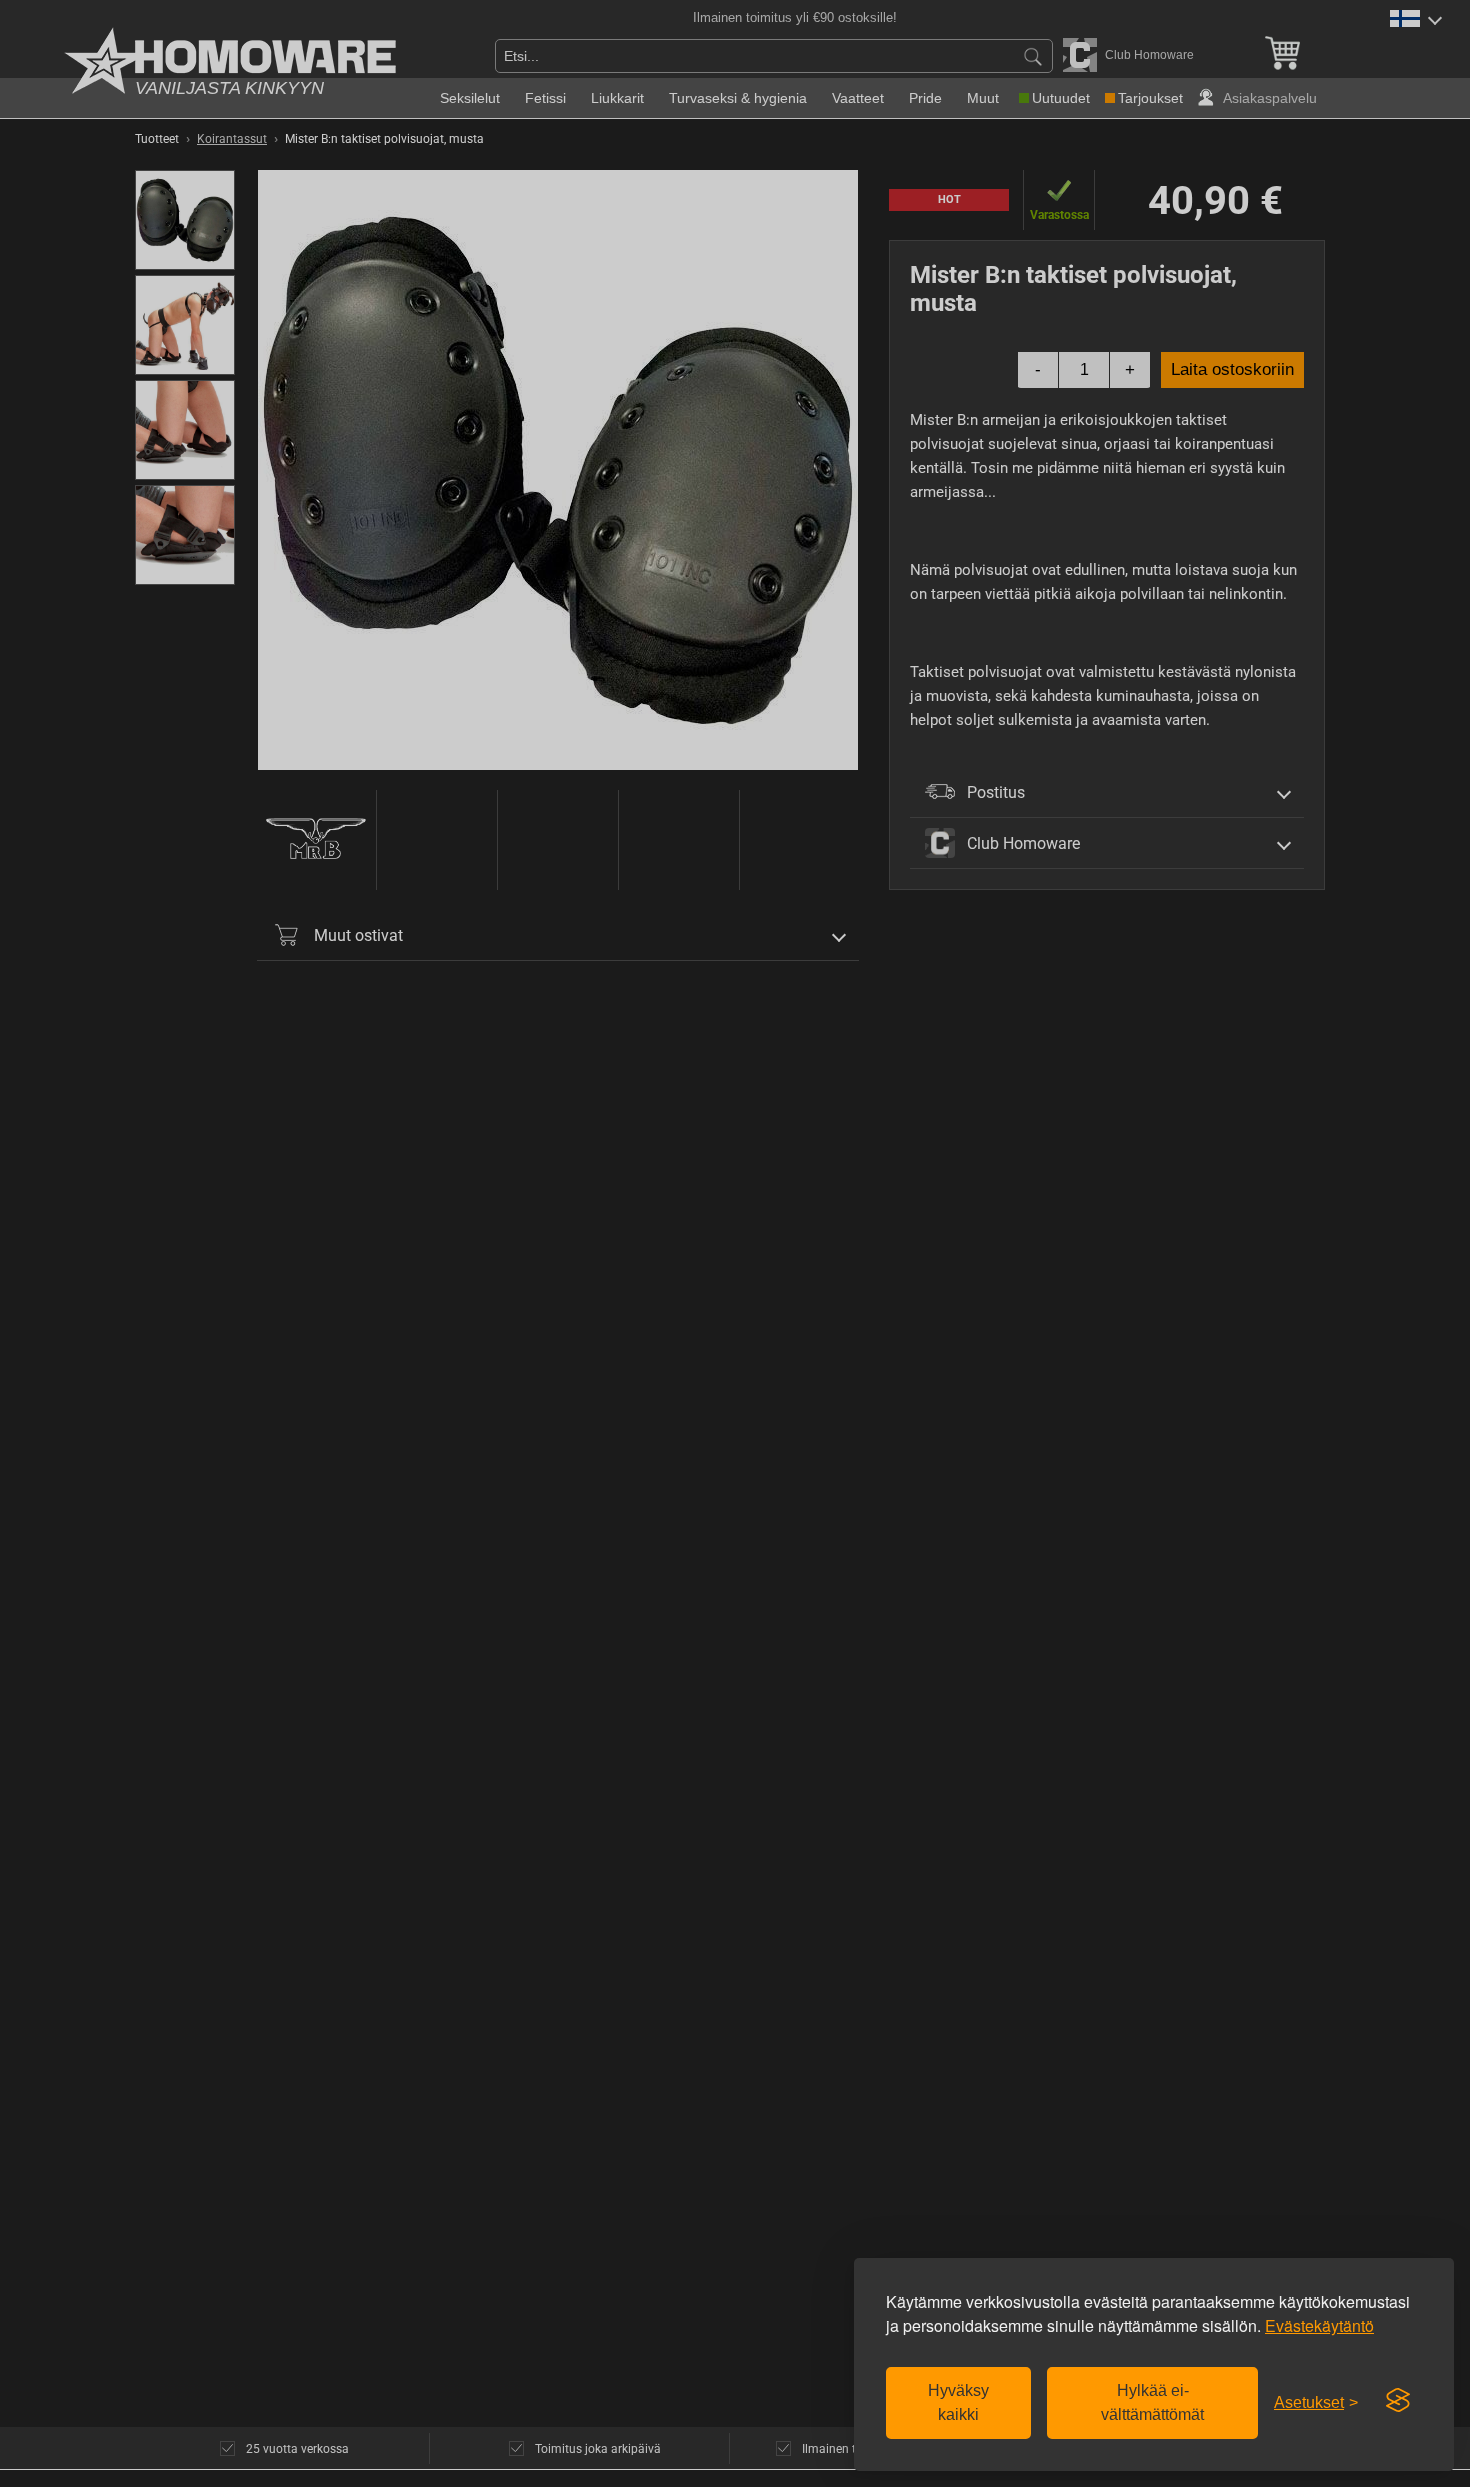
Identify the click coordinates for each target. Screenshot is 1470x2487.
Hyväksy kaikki (958, 2402)
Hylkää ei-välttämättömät (1152, 2402)
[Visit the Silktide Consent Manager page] (1398, 2401)
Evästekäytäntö (1319, 2325)
